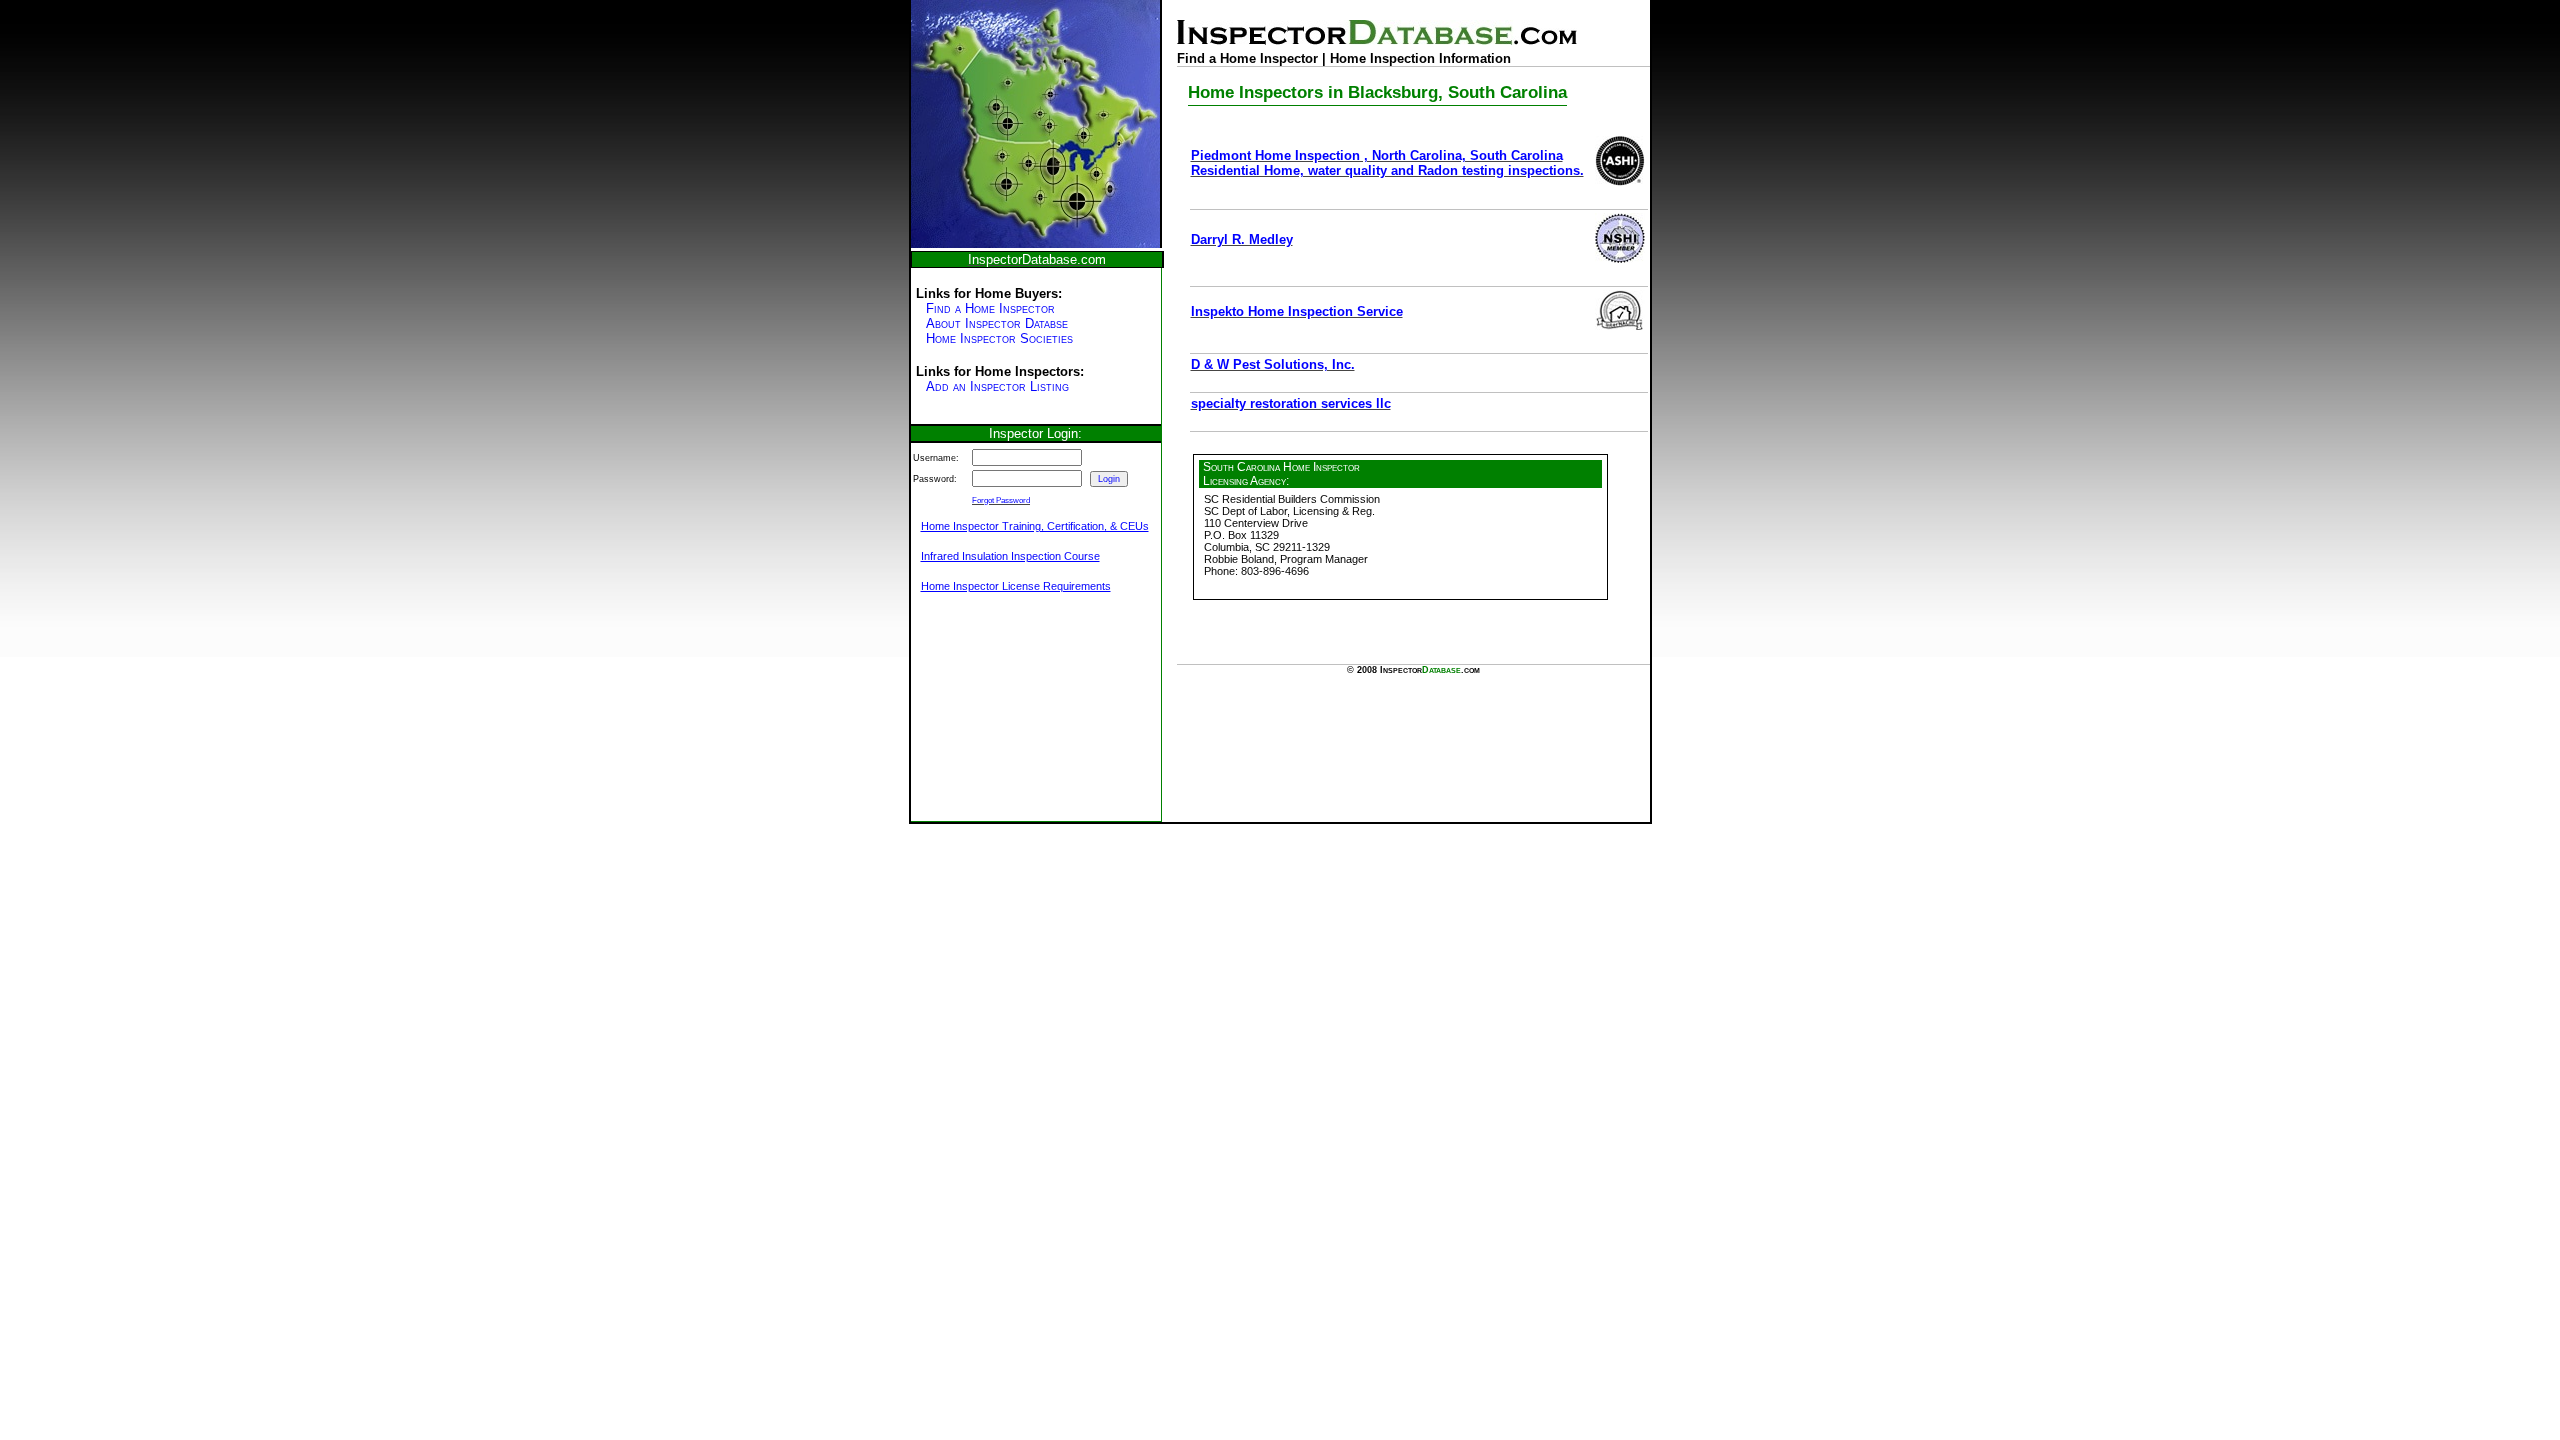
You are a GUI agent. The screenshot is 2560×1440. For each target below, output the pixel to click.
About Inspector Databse (997, 323)
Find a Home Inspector (990, 308)
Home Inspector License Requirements (1016, 586)
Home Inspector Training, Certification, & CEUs (1035, 526)
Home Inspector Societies (999, 338)
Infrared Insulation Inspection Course (1010, 556)
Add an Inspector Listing (997, 386)
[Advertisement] (1011, 718)
